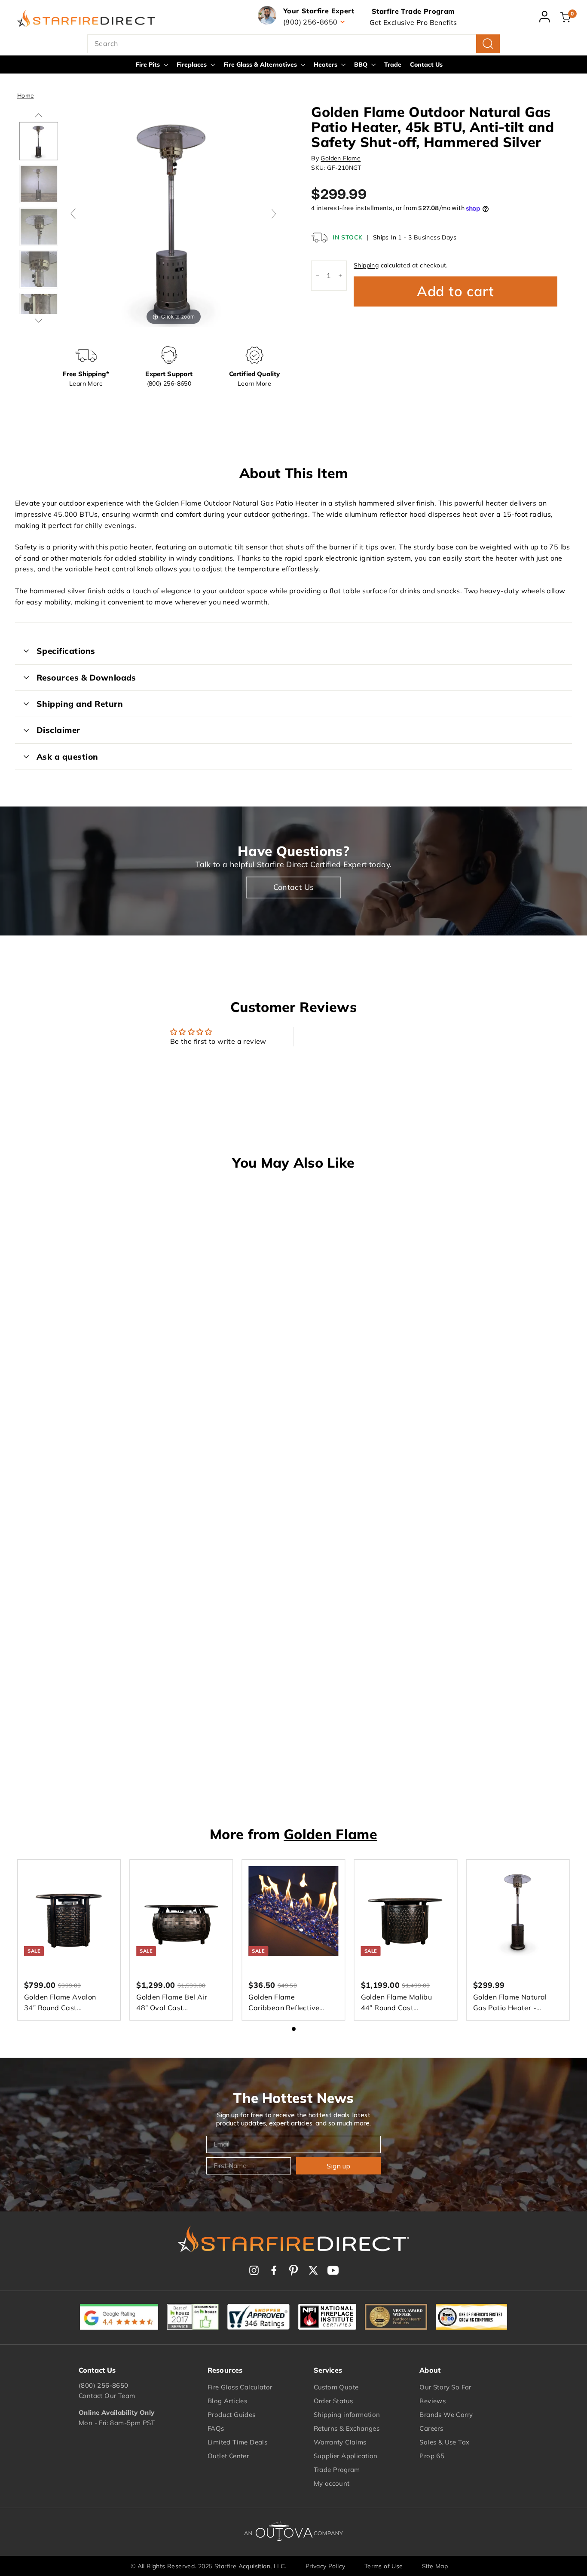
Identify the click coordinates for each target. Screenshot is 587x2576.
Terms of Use (384, 2566)
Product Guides (232, 2415)
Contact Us (426, 64)
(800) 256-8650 (104, 2385)
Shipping (366, 265)
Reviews (433, 2401)
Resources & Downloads (86, 678)
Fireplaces (193, 64)
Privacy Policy (326, 2566)
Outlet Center (228, 2456)
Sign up (338, 2166)
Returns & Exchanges (347, 2428)
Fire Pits (149, 64)
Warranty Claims (340, 2442)
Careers (431, 2428)
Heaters (326, 64)
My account (332, 2483)
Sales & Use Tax (444, 2442)
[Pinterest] (293, 2270)
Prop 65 (432, 2456)
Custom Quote (336, 2387)
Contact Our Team (107, 2396)
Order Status (333, 2401)
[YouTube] (333, 2270)
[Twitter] (313, 2270)
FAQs (216, 2428)
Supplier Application (346, 2456)
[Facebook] (274, 2270)
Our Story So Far (445, 2387)
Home (26, 95)
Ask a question (67, 757)
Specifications (66, 651)
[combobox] (293, 44)
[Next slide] (274, 214)
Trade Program (337, 2470)
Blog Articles (227, 2401)
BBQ (362, 64)
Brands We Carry (446, 2415)
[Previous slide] (73, 214)
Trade (393, 64)
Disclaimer (58, 730)
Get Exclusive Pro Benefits (413, 22)
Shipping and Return (80, 704)
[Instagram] (254, 2270)
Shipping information (347, 2415)
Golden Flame (341, 158)
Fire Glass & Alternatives (261, 64)
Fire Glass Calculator (240, 2387)
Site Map (435, 2566)
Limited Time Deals (237, 2442)
